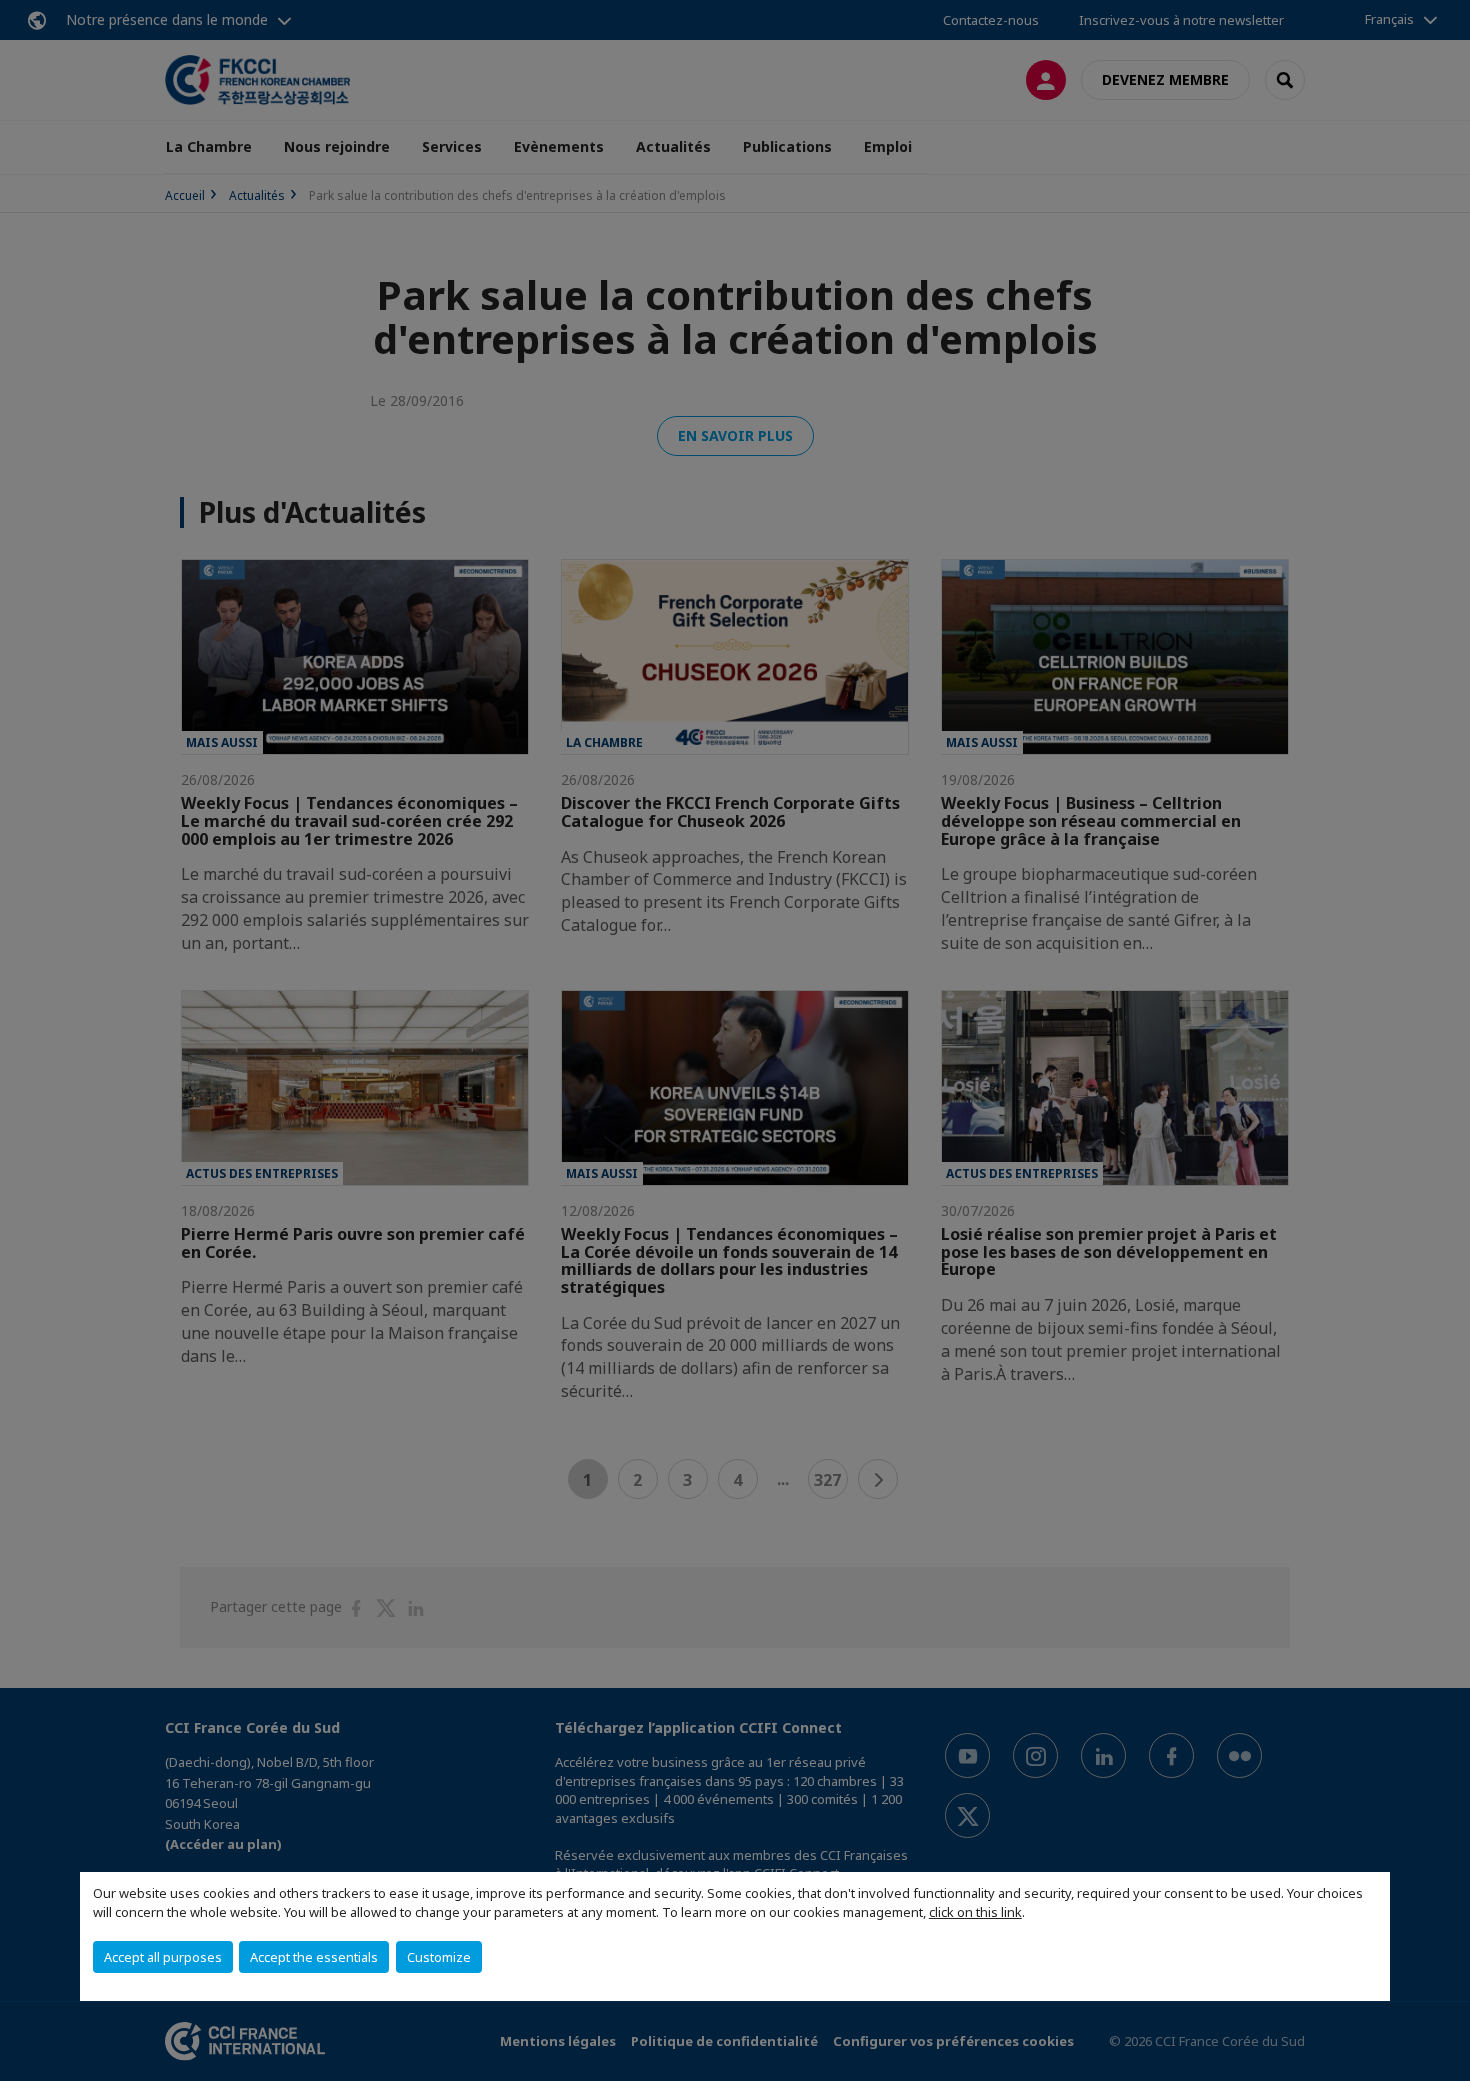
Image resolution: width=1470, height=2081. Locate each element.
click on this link (975, 1912)
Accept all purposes (163, 1957)
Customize (439, 1957)
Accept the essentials (314, 1957)
